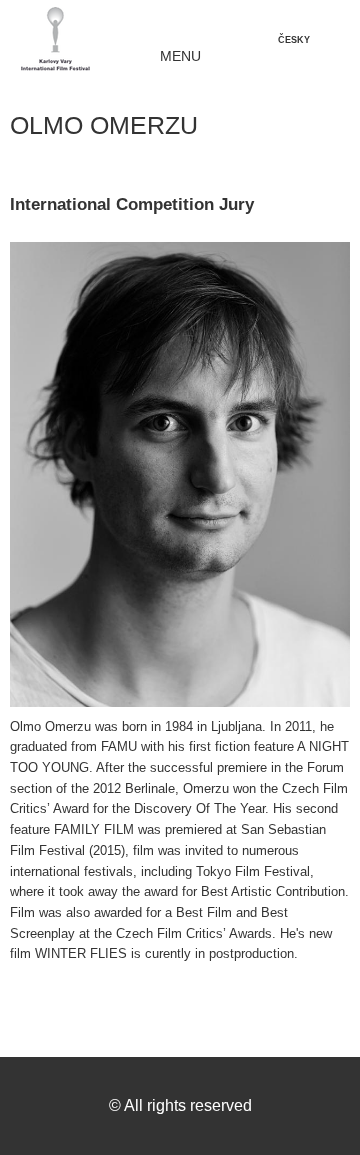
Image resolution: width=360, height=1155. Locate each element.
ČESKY (294, 40)
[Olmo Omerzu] (180, 479)
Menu (180, 56)
